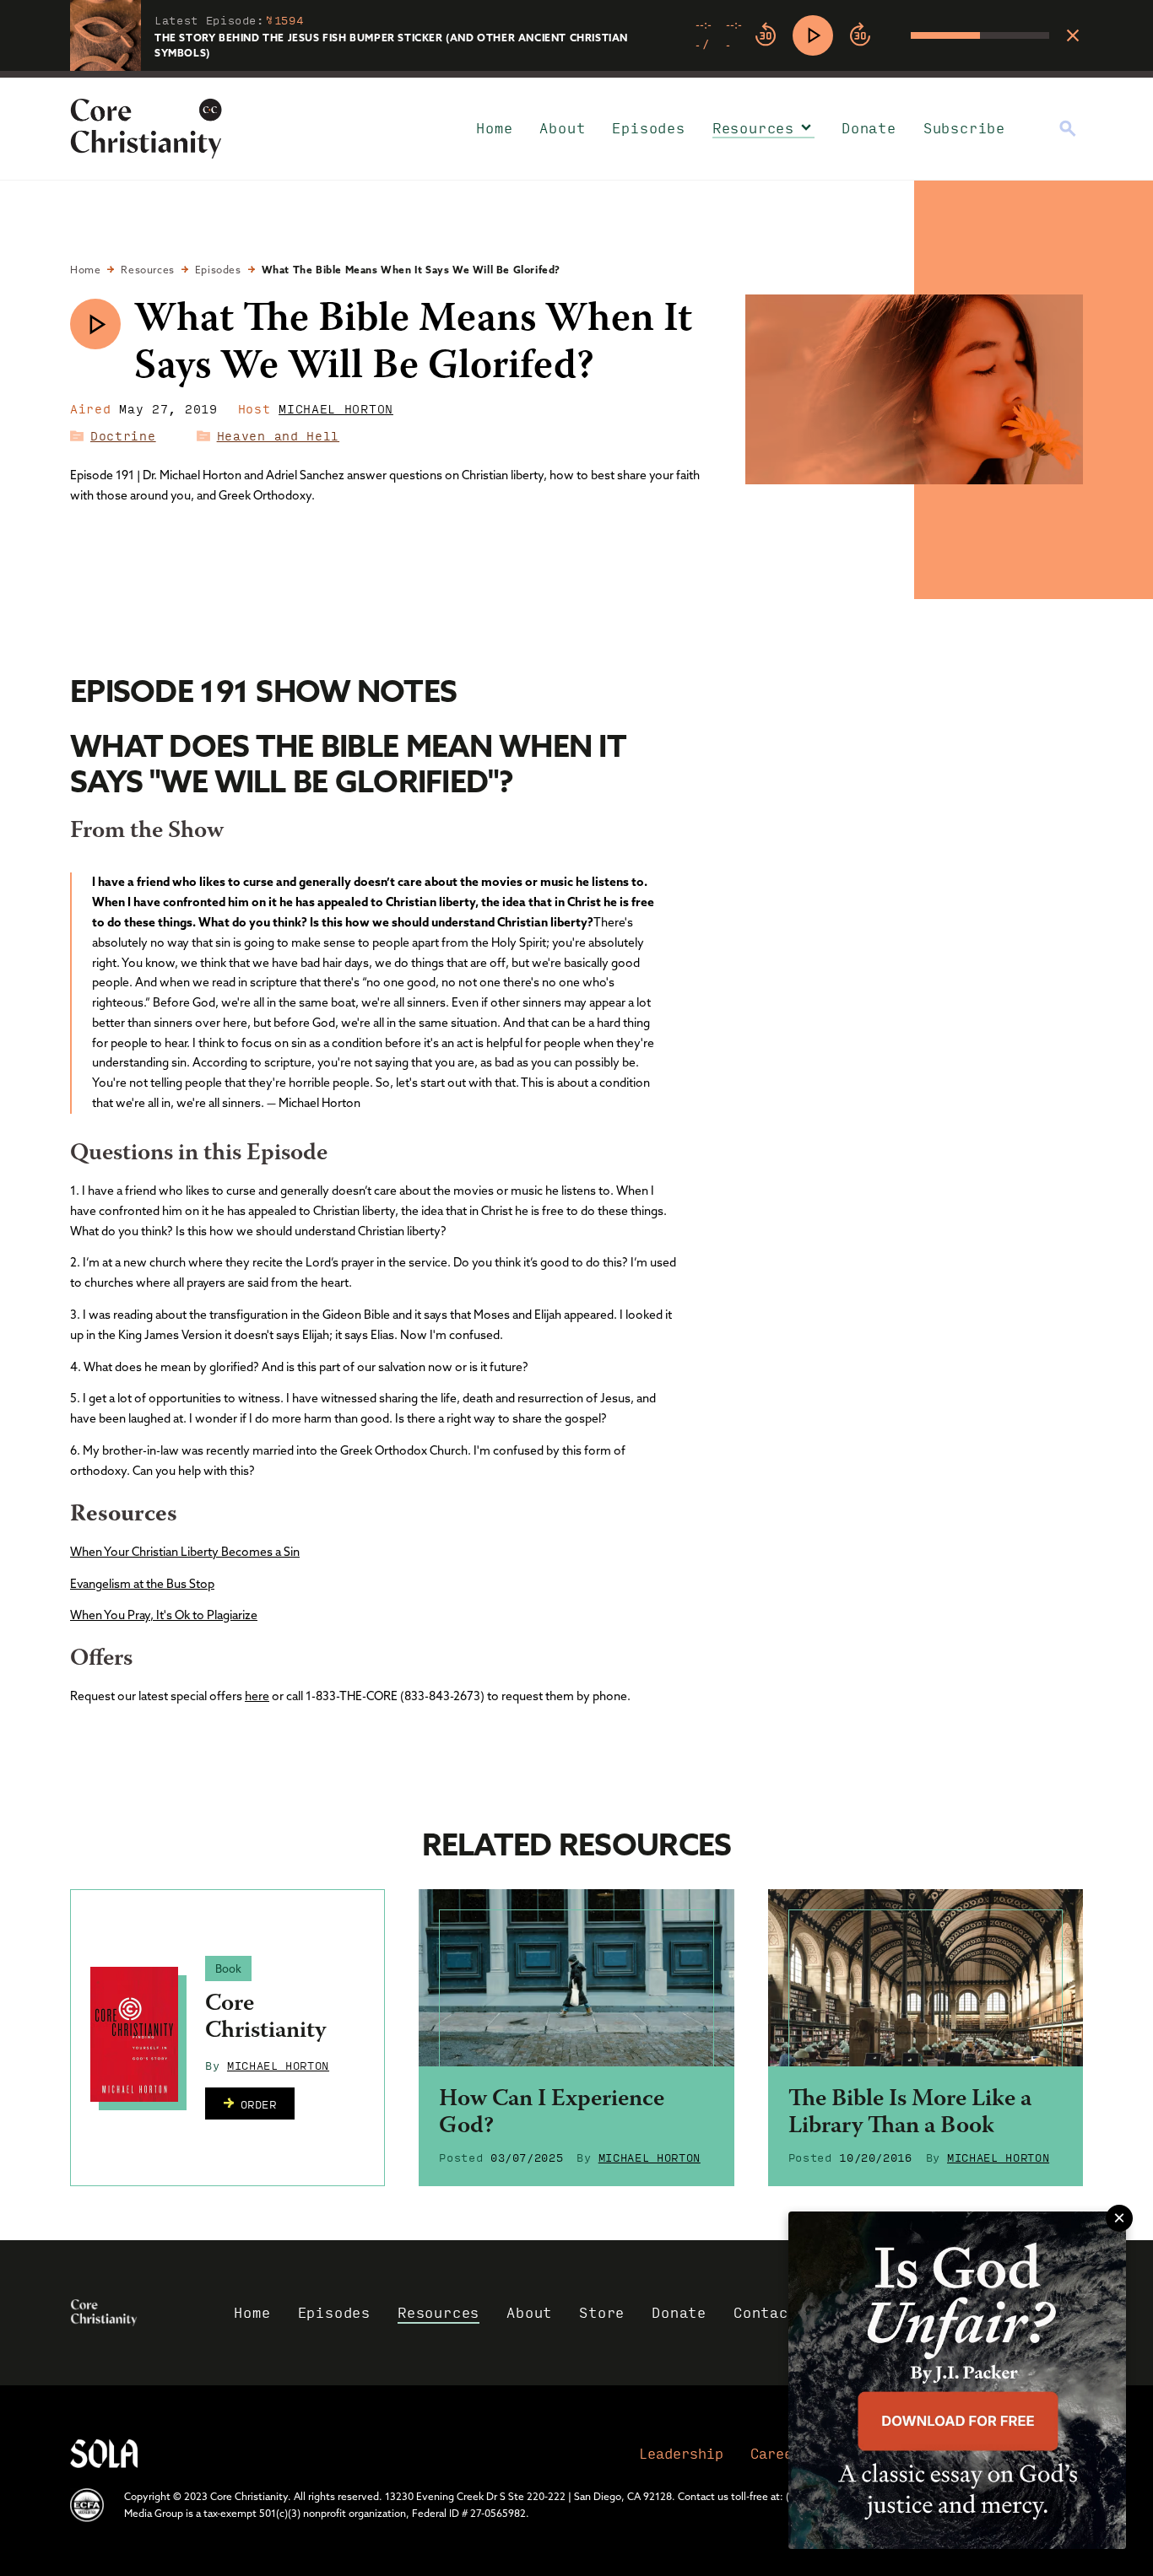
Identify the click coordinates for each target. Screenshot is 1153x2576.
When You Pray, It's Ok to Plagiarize (164, 1615)
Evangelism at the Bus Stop (142, 1584)
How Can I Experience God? (552, 2114)
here (257, 1696)
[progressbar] (576, 74)
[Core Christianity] (134, 2034)
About (562, 128)
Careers (780, 2453)
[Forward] (860, 35)
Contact (766, 2312)
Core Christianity (265, 2018)
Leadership (681, 2453)
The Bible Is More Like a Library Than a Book (910, 2114)
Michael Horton (336, 408)
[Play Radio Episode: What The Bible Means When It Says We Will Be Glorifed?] (95, 324)
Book (228, 1968)
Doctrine (123, 435)
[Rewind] (766, 35)
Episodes (648, 128)
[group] (872, 35)
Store (602, 2312)
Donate (869, 128)
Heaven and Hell (279, 435)
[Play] (813, 35)
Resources (753, 128)
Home (494, 128)
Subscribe (964, 128)
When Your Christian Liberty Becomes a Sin (185, 1552)
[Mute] (897, 35)
